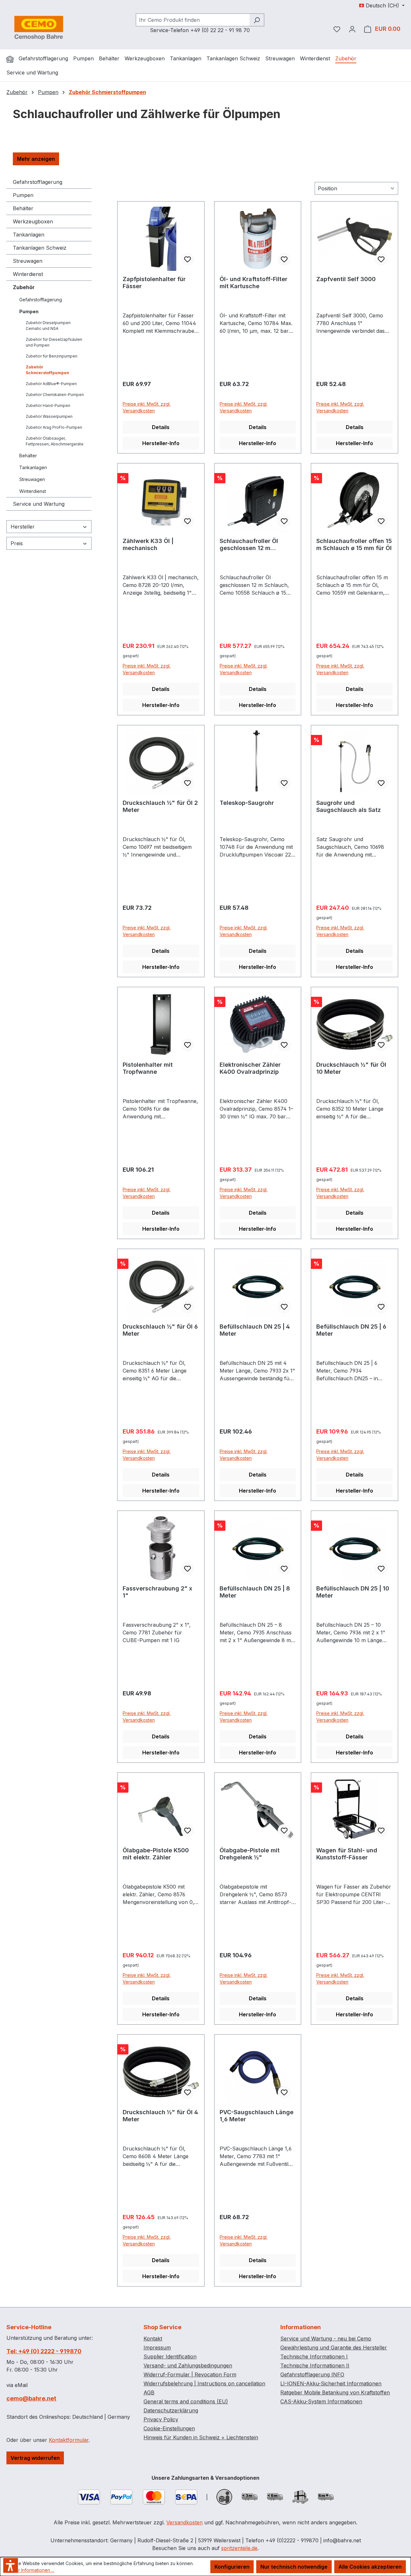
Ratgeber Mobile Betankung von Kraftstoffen (335, 2392)
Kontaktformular (69, 2440)
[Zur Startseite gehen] (39, 28)
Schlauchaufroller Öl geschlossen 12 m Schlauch (249, 545)
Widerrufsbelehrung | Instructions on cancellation (204, 2383)
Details (161, 427)
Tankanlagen (29, 235)
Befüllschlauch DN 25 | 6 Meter (351, 1330)
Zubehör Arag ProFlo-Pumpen (54, 427)
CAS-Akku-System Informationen (321, 2401)
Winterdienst (28, 274)
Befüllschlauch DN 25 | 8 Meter (255, 1592)
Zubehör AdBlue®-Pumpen (51, 384)
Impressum (157, 2348)
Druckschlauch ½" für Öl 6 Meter (160, 1330)
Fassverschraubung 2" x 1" (157, 1592)
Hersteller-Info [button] (161, 443)
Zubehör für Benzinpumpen (52, 356)
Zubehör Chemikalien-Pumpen (55, 395)
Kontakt (153, 2339)
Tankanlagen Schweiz (40, 248)
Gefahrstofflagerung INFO (312, 2374)
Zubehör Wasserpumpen (49, 416)
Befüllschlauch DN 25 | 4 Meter (255, 1330)
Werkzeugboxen (33, 221)
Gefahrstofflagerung (38, 182)
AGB (149, 2392)
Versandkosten (184, 2522)
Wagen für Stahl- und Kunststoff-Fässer (347, 1854)
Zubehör (24, 287)
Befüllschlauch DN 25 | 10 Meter (353, 1592)
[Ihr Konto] (352, 29)
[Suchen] (257, 20)
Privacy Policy (161, 2419)
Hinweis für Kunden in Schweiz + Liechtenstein (201, 2437)
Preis (17, 543)
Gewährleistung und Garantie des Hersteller (334, 2348)
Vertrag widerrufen (35, 2458)
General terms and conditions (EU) (186, 2401)
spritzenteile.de (239, 2548)
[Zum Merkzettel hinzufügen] (188, 259)
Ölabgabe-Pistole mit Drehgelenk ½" (250, 1854)
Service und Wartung (39, 504)
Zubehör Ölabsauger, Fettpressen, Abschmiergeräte (55, 441)
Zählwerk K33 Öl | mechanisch (148, 544)
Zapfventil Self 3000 (346, 279)
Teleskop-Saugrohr (247, 803)
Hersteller (23, 527)
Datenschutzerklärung (171, 2410)
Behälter (23, 208)
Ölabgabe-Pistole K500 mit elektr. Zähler (156, 1854)
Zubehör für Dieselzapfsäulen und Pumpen (54, 342)
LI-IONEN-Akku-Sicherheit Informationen (331, 2383)
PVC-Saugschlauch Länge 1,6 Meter (257, 2116)
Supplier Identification (170, 2356)
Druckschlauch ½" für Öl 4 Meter (160, 2116)
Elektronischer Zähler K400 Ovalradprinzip (250, 1068)
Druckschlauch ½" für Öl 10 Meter (351, 1068)
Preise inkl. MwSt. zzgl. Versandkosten (147, 407)
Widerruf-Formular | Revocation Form (190, 2374)
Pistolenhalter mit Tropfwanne (148, 1068)
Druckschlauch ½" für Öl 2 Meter (160, 806)
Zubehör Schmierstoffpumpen (47, 370)
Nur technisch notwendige (294, 2567)
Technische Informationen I (314, 2356)
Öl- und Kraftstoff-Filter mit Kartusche (254, 283)
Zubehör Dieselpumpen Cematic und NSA (48, 326)
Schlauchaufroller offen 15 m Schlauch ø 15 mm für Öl (354, 544)
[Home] (10, 59)
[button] (36, 159)
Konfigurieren (232, 2567)
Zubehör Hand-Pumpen (48, 405)
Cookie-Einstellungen (169, 2428)
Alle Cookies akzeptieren (370, 2567)
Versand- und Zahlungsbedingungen (188, 2365)
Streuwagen (28, 261)
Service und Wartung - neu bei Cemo (326, 2339)
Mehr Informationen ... (32, 2570)
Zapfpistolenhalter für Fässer (154, 283)
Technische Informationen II (315, 2365)
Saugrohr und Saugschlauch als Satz (349, 806)
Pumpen (23, 195)
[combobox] (193, 20)
